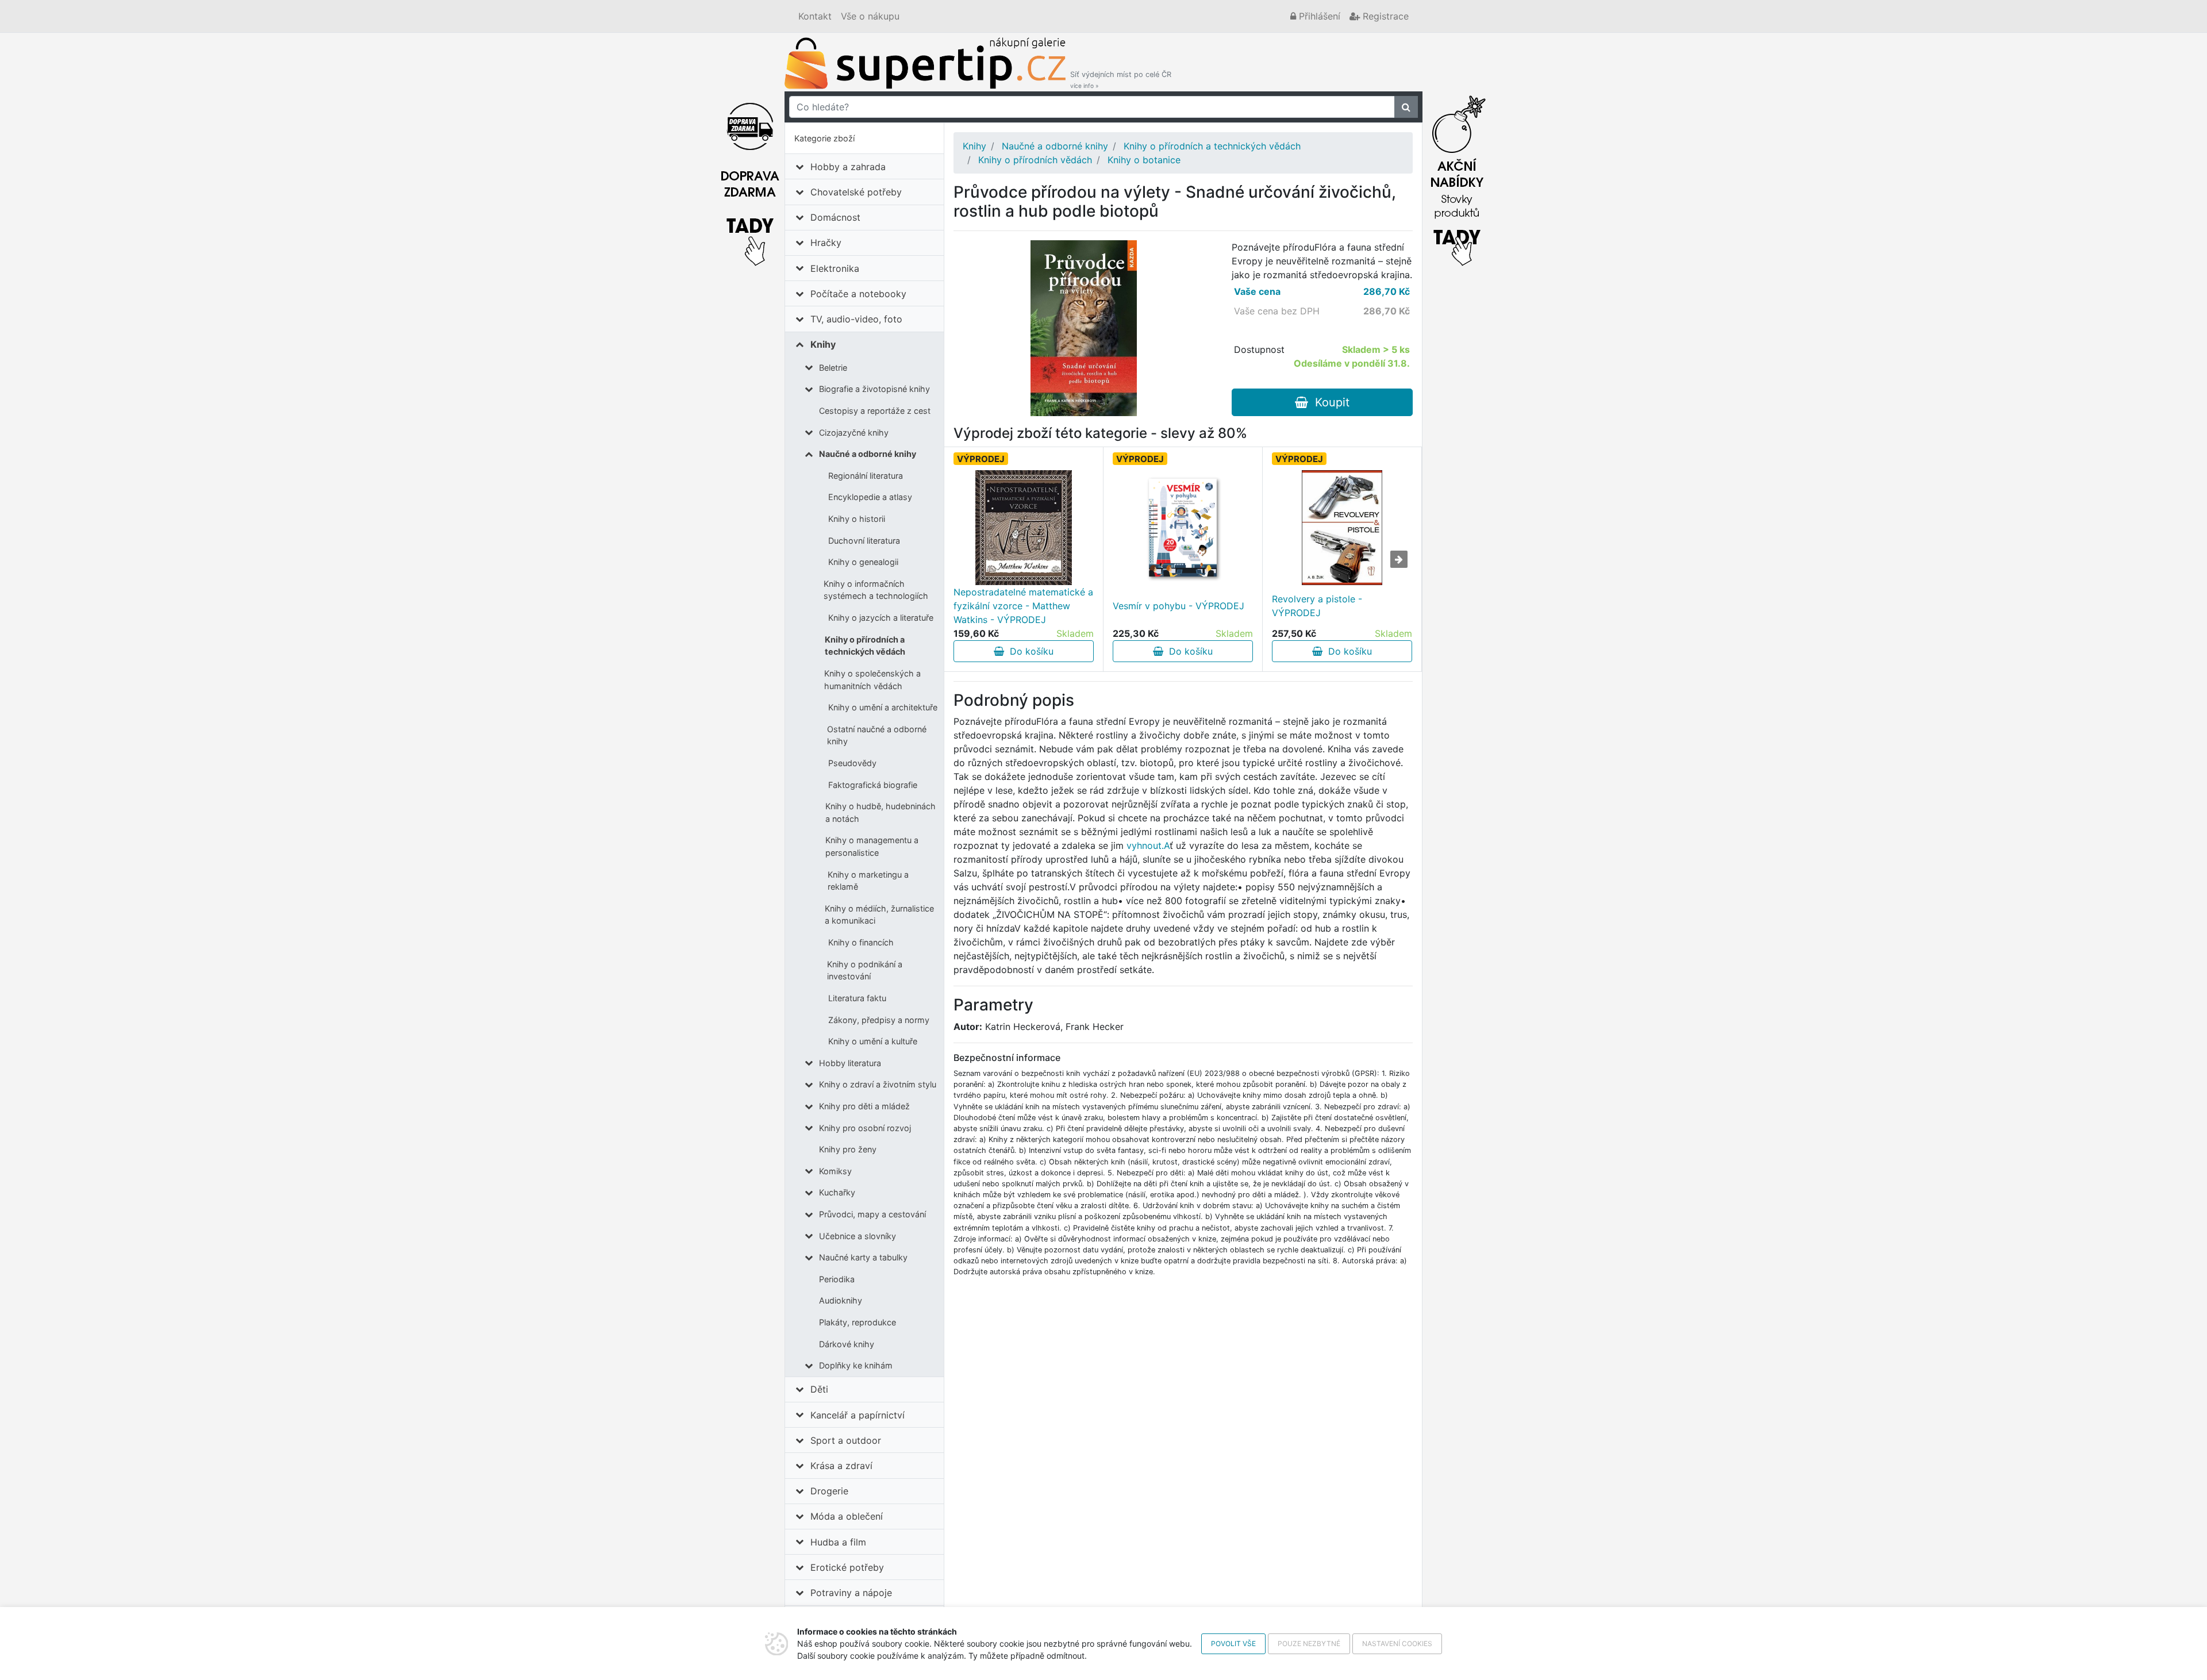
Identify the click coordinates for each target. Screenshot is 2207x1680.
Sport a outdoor (846, 1440)
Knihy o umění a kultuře (873, 1041)
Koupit (1329, 402)
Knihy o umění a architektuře (883, 707)
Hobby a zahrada (848, 167)
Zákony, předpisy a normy (879, 1020)
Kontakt (815, 16)
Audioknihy (841, 1300)
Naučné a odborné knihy (868, 454)
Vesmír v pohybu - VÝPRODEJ (1179, 606)
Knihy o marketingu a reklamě (868, 881)
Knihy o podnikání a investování (865, 970)
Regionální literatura (866, 476)
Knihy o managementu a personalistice (872, 846)
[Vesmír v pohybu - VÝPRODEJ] (1183, 528)
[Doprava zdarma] (750, 178)
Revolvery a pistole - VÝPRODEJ (1317, 606)
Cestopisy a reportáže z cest (875, 411)
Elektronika (835, 268)
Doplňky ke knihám (856, 1365)
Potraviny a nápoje (851, 1593)
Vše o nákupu (870, 16)
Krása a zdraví (841, 1466)
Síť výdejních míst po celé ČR (1121, 80)
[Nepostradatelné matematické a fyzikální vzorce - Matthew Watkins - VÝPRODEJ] (1024, 528)
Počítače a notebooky (858, 294)
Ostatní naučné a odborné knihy (877, 735)
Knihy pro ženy (848, 1149)
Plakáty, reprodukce (858, 1322)
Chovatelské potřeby (856, 192)
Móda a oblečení (847, 1516)
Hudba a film (838, 1542)
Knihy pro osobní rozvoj (865, 1128)
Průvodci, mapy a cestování (872, 1214)
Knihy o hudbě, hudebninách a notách (881, 812)
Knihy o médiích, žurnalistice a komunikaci (879, 915)
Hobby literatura (850, 1063)
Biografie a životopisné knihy (874, 389)
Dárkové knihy (847, 1344)
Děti (819, 1389)
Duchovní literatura (864, 541)
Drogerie (829, 1491)
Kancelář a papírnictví (858, 1415)
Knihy (823, 344)
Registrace (1384, 16)
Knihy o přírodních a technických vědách (865, 646)
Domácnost (835, 217)
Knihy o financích (861, 942)
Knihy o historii (857, 519)
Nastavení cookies (1397, 1644)
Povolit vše (1233, 1644)
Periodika (837, 1279)
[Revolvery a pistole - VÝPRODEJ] (1342, 528)
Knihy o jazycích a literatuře (881, 618)
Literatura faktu (857, 998)
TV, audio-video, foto (856, 319)
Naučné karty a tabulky (863, 1257)
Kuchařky (837, 1192)
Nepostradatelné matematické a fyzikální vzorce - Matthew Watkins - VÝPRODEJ (1023, 606)
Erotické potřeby (847, 1567)
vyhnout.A (1148, 845)
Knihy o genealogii (863, 562)
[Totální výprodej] (1457, 178)
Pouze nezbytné (1309, 1644)
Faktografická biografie (873, 785)
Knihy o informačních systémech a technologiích (876, 590)
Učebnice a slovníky (858, 1236)
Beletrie (833, 368)
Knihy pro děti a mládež (864, 1106)
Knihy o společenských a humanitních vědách (872, 680)
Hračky (826, 243)
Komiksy (835, 1171)
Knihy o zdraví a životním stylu (878, 1084)
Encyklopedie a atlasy (870, 497)
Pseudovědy (852, 763)
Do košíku (1029, 651)
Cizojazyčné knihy (854, 433)
